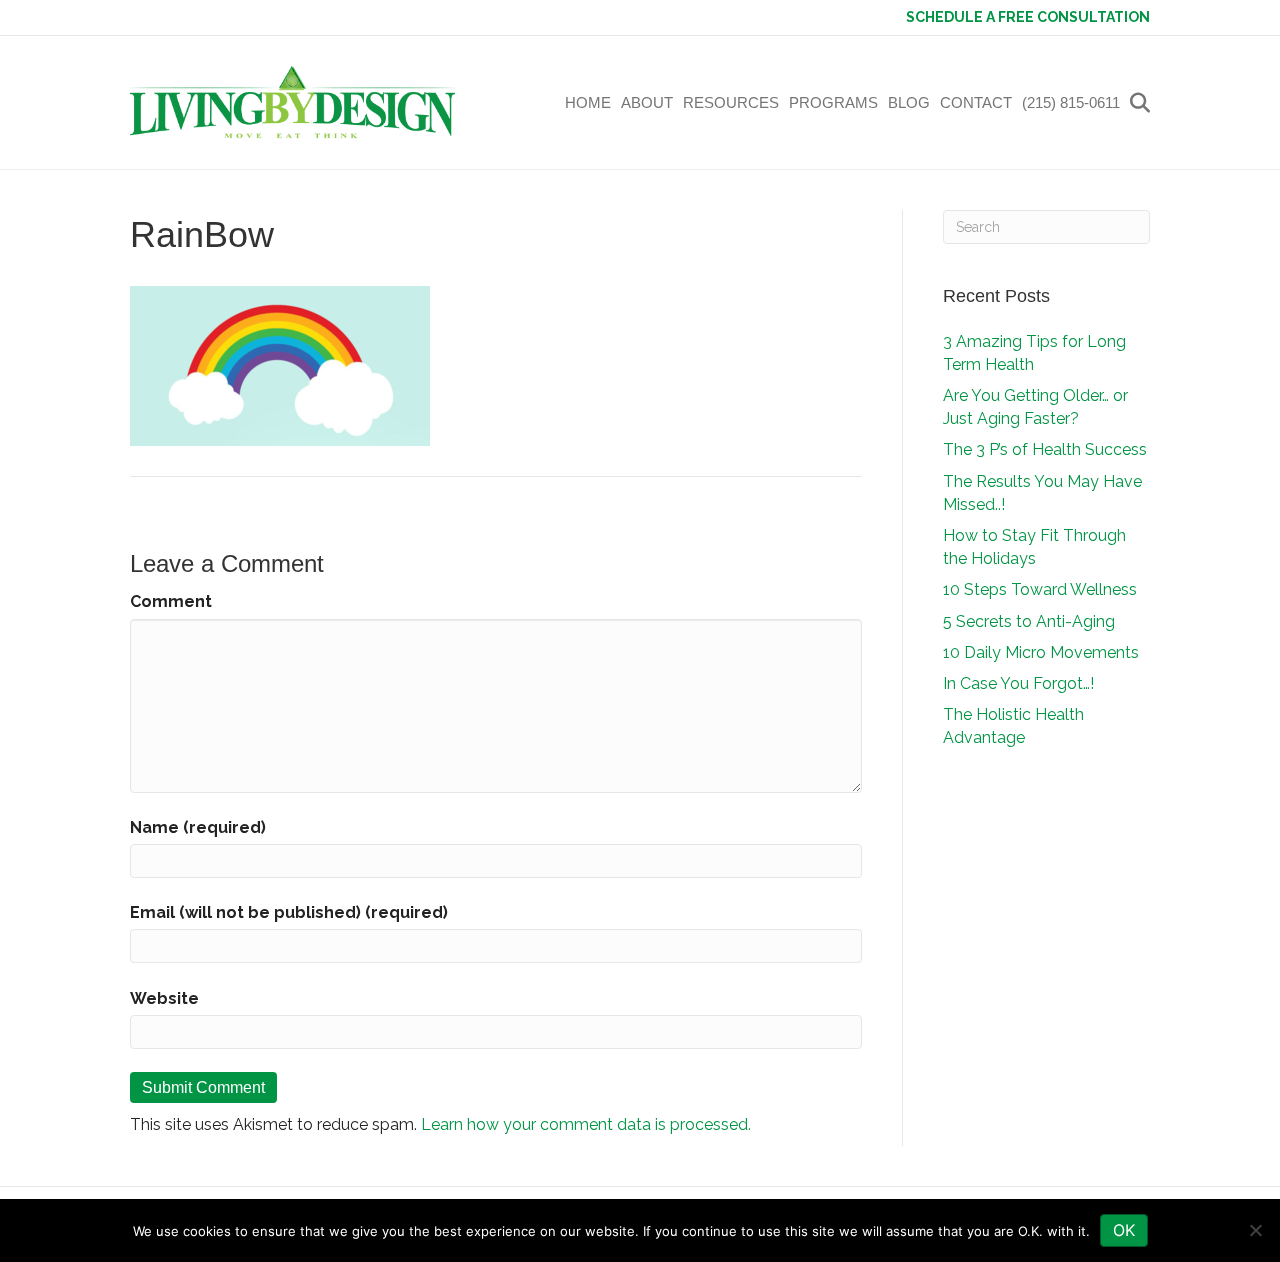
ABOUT (647, 102)
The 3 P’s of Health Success (1045, 449)
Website (164, 998)
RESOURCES (731, 102)
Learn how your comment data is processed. (586, 1124)
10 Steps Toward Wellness (1040, 589)
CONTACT (976, 102)
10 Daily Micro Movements (1041, 652)
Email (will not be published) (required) (289, 912)
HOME (588, 102)
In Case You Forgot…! (1018, 683)
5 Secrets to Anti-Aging (1029, 621)
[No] (1255, 1230)
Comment (171, 601)
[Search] (1137, 103)
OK (1124, 1230)
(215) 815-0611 (1071, 102)
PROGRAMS (833, 102)
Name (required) (198, 827)
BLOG (909, 102)
